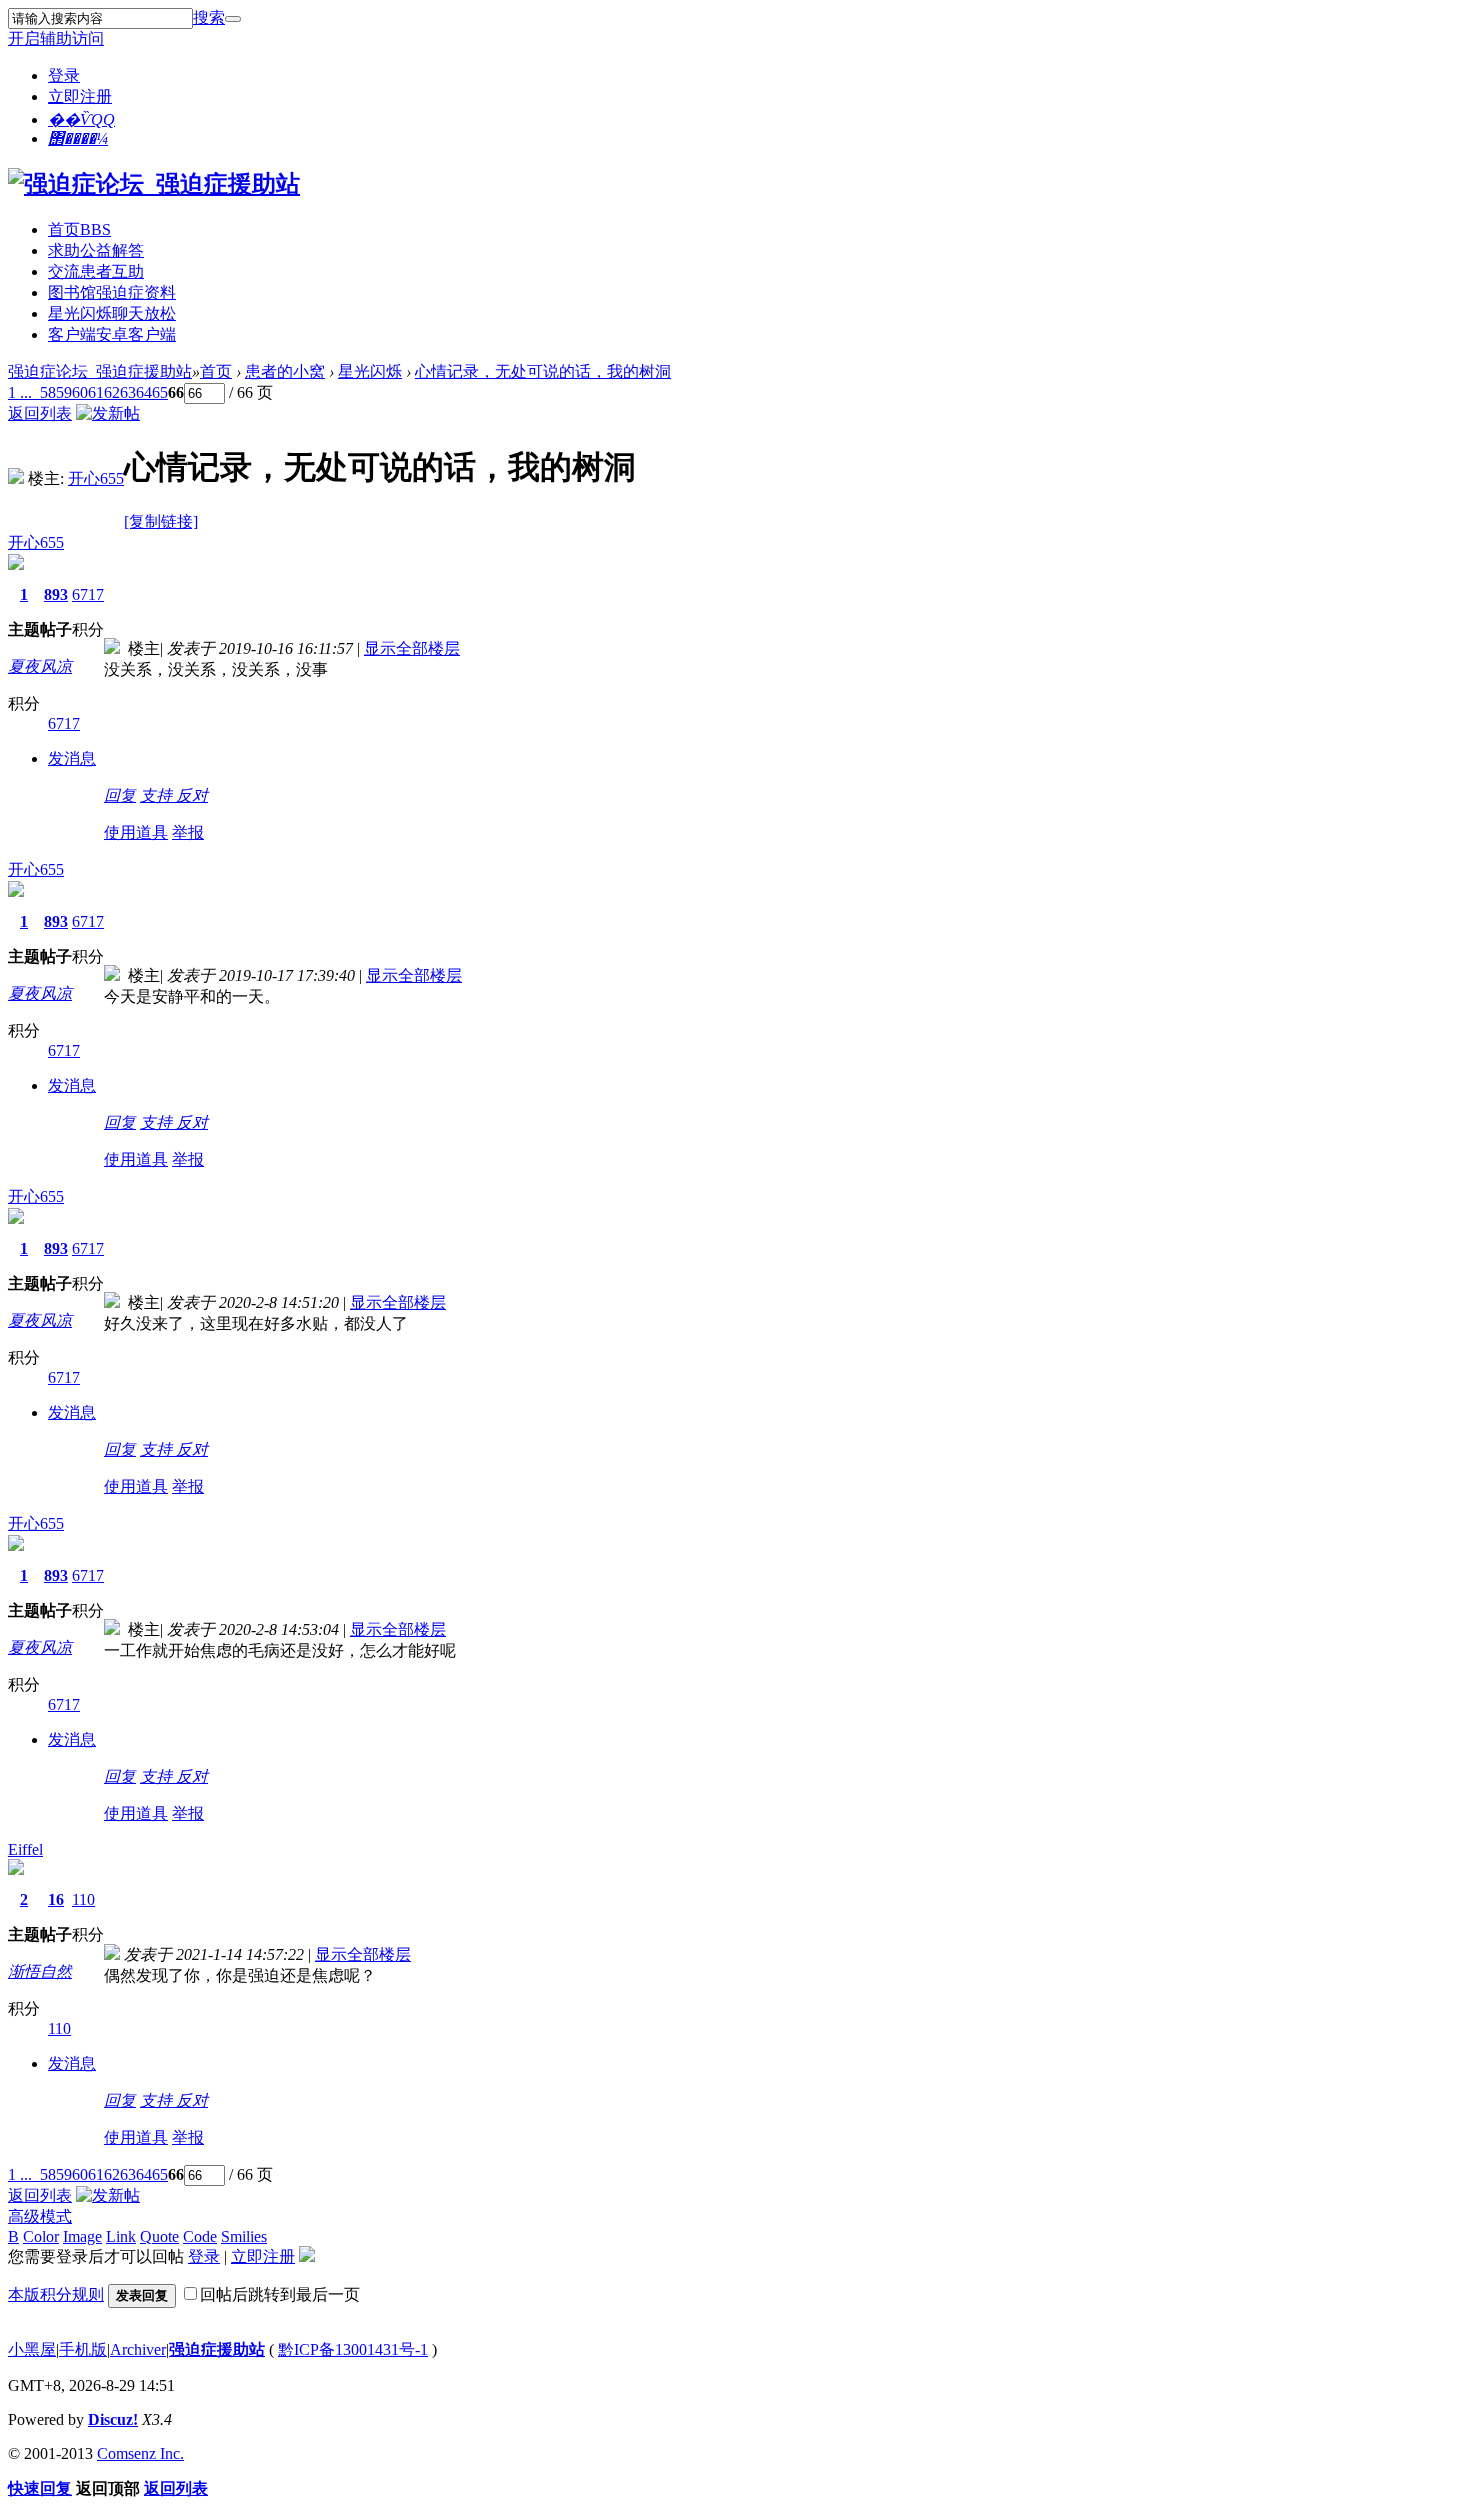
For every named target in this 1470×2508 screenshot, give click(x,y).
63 (128, 392)
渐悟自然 (40, 1971)
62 (112, 392)
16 (56, 1899)
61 (96, 392)
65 (160, 392)
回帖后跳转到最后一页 (280, 2294)
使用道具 (136, 832)
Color (41, 2236)
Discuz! (113, 2419)
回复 (120, 795)
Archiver (138, 2349)
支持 (158, 795)
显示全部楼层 (412, 648)
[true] (233, 19)
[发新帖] (108, 413)
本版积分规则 (56, 2294)
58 (48, 392)
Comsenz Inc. (140, 2453)
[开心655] (16, 478)
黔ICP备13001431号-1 (353, 2349)
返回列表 (40, 413)
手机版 (83, 2349)
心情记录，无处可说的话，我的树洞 (543, 371)
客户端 (112, 334)
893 (56, 594)
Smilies (244, 2236)
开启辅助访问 (56, 38)
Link (121, 2236)
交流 (96, 271)
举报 (188, 832)
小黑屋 (32, 2349)
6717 (88, 594)
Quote (159, 2236)
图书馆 (112, 292)
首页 (79, 229)
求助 (96, 250)
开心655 (96, 478)
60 (80, 392)
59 (64, 392)
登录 (64, 75)
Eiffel (25, 1849)
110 (83, 1899)
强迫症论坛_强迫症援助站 (100, 371)
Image (82, 2236)
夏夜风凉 (40, 666)
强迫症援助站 (217, 2349)
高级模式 (40, 2216)
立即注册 (80, 96)
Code (200, 2236)
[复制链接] (161, 521)
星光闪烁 (112, 313)
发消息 (72, 758)
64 (144, 392)
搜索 (209, 17)
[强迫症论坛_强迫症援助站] (154, 184)
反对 (192, 795)
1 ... (20, 392)
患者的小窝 (285, 371)
